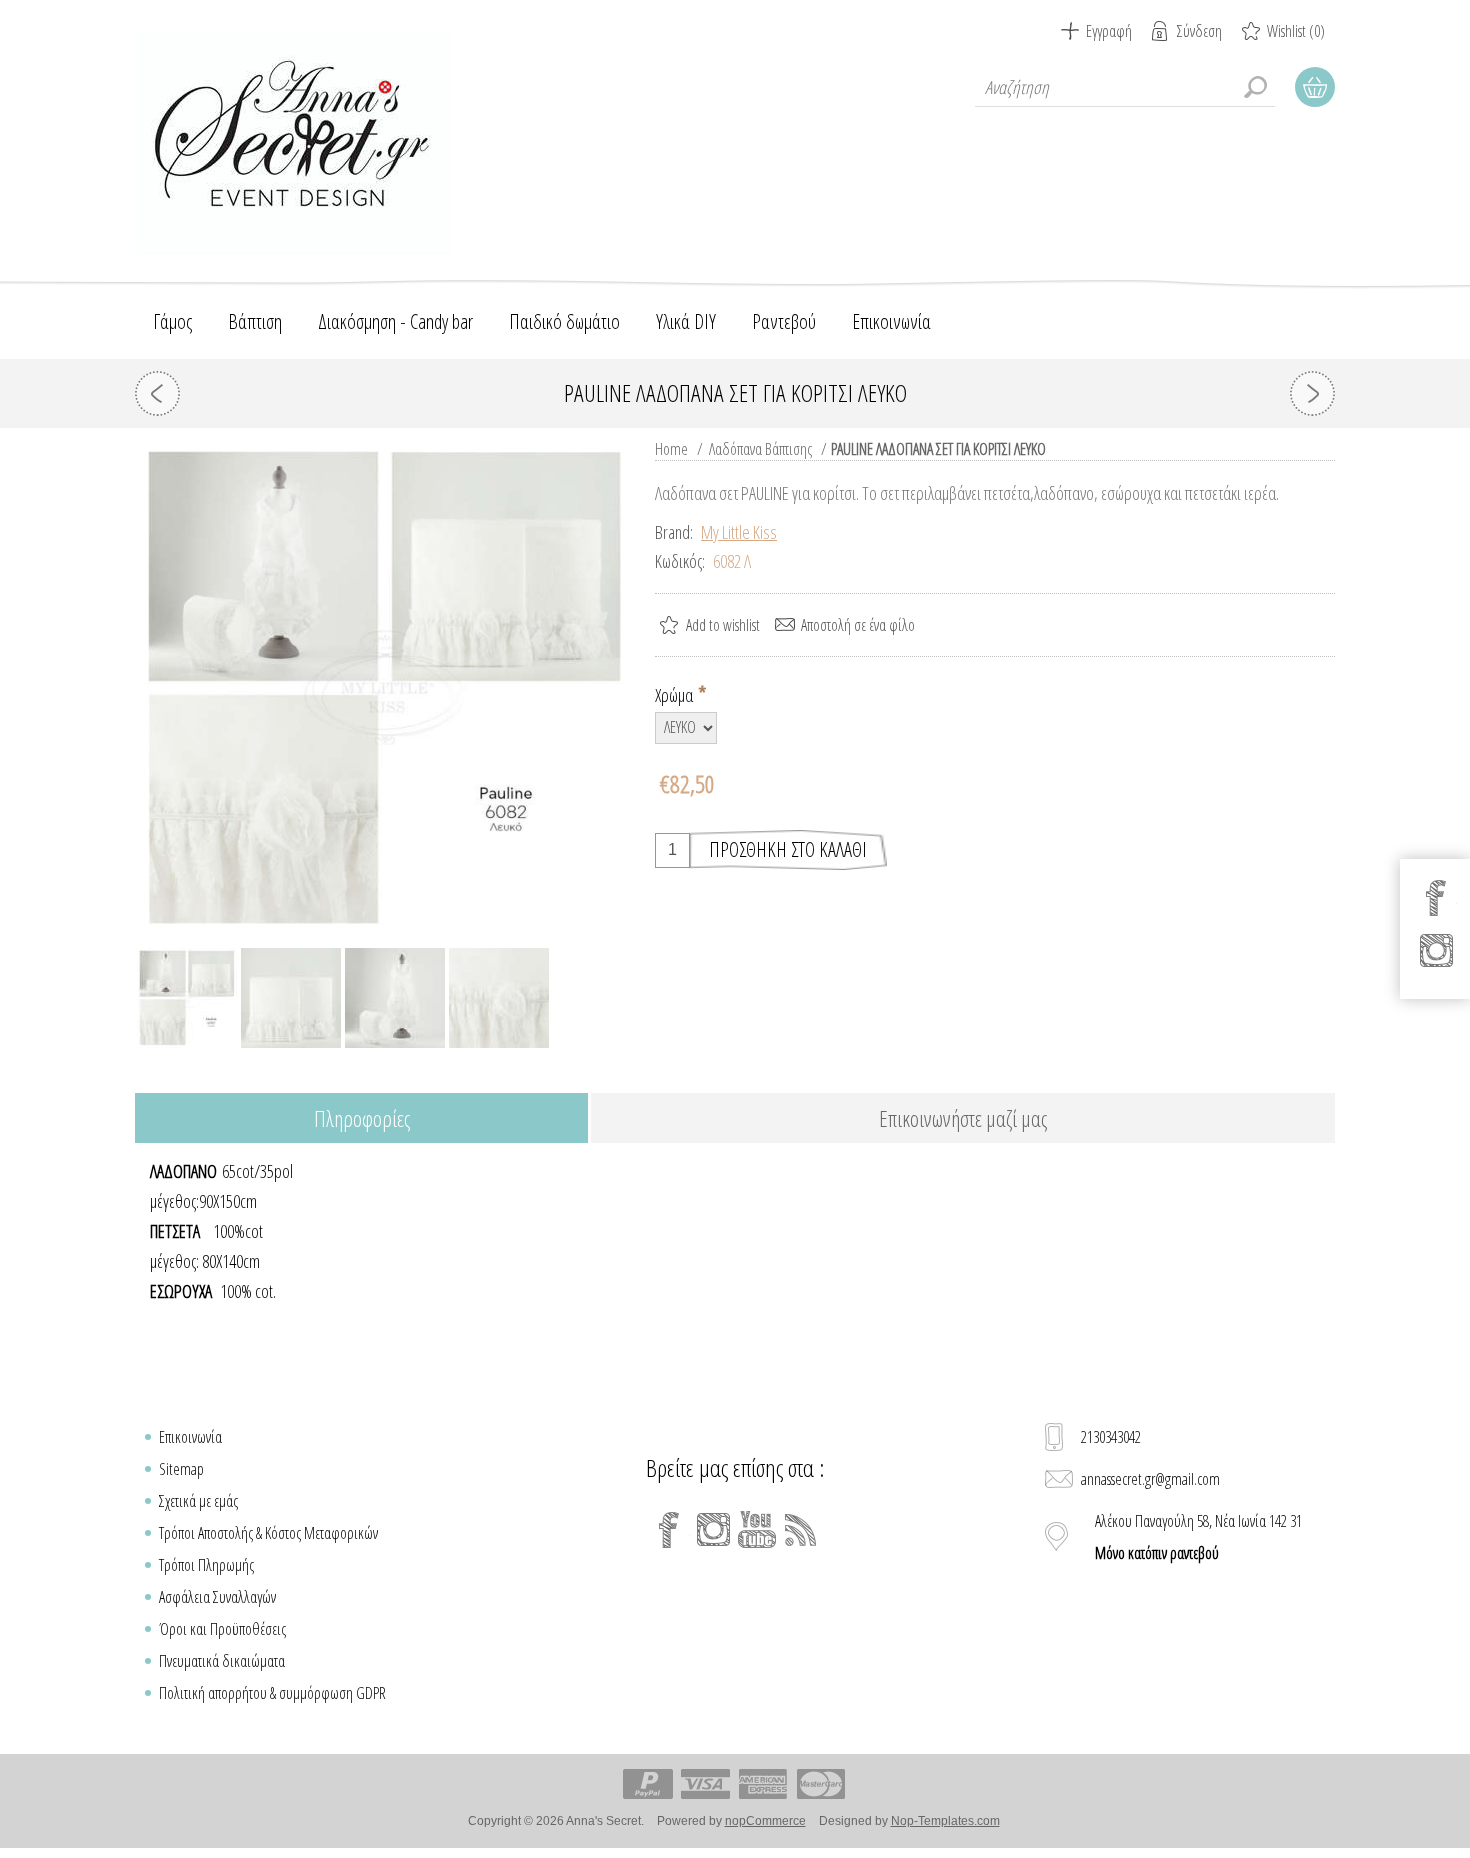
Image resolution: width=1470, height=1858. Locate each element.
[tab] (361, 1119)
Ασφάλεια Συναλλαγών (217, 1597)
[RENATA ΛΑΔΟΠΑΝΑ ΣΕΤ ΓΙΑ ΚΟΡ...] (1312, 393)
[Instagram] (713, 1530)
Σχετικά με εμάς (198, 1501)
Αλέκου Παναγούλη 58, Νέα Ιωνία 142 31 (1198, 1537)
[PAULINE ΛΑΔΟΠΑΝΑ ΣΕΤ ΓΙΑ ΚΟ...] (157, 393)
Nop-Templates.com (945, 1821)
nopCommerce (765, 1821)
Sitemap (181, 1469)
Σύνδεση (1199, 31)
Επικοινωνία (190, 1437)
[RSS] (801, 1530)
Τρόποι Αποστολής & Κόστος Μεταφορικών (268, 1533)
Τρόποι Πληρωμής (206, 1565)
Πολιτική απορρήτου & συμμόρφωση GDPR (272, 1693)
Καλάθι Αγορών (1315, 87)
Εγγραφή (1109, 31)
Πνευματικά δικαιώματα (222, 1661)
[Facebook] (669, 1530)
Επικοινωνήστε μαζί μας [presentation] (963, 1118)
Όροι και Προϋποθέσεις (222, 1629)
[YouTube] (757, 1530)
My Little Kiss (739, 532)
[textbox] (1125, 87)
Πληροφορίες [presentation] (362, 1118)
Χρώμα (675, 695)
